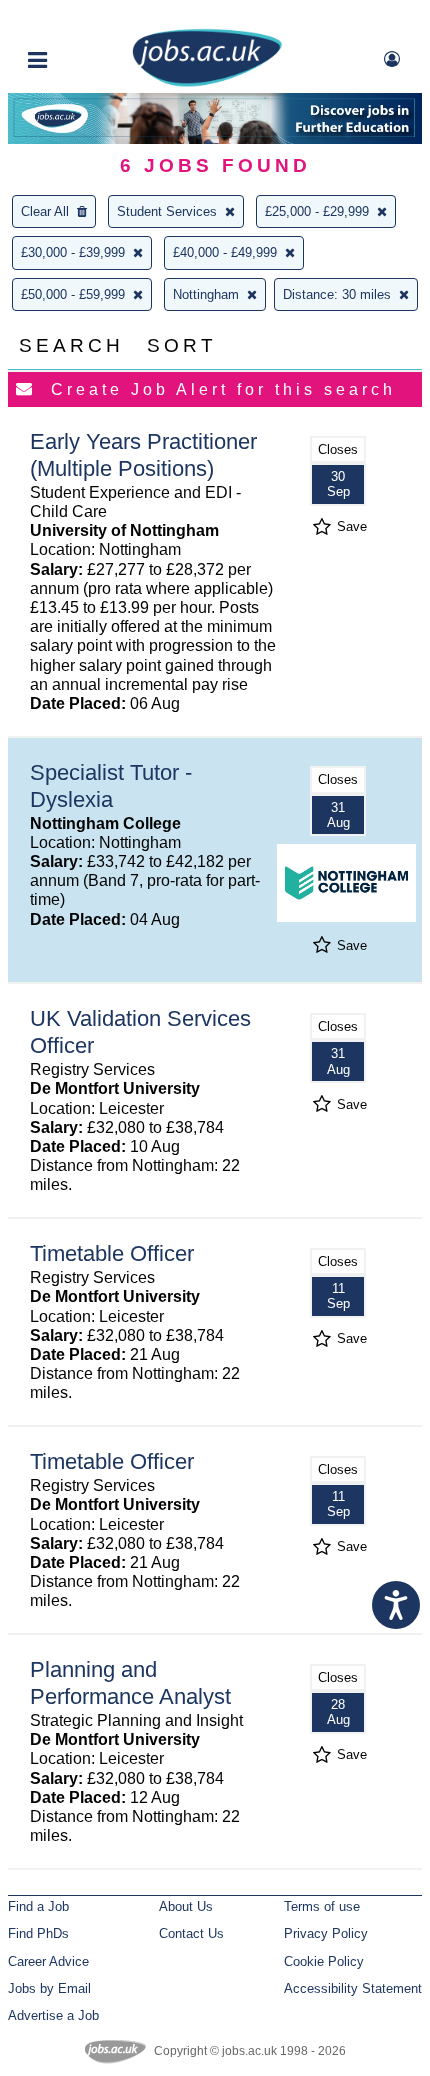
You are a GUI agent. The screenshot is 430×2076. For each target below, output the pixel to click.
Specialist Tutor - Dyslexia (111, 786)
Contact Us (191, 1933)
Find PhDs (38, 1933)
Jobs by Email (49, 1988)
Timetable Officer (112, 1253)
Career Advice (48, 1961)
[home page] (207, 82)
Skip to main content (80, 17)
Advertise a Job (53, 2015)
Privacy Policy (326, 1933)
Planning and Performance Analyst (130, 1683)
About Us (186, 1906)
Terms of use (322, 1906)
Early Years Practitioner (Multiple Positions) (143, 455)
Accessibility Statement (353, 1988)
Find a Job (38, 1906)
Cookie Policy (324, 1961)
